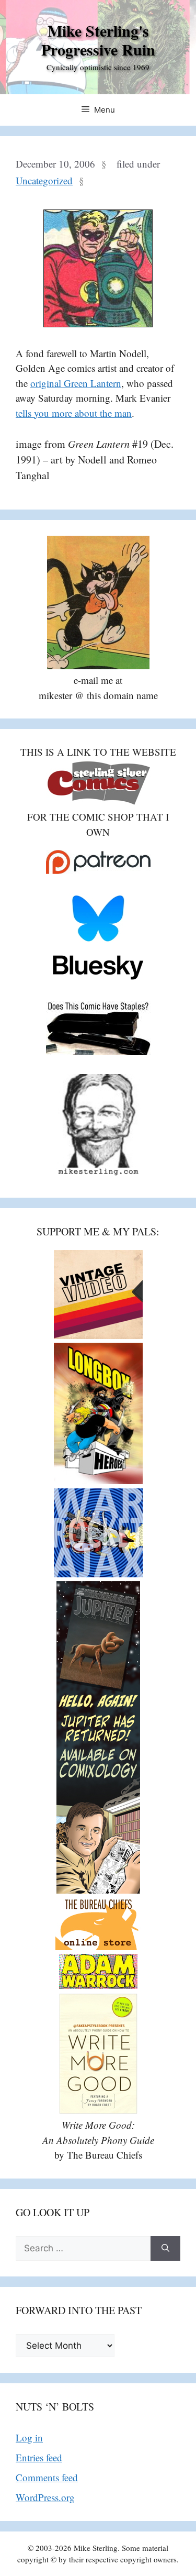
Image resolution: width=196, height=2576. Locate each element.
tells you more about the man (74, 413)
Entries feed (39, 2457)
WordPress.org (45, 2497)
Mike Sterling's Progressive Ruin (98, 40)
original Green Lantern (76, 383)
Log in (29, 2437)
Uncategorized (44, 180)
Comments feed (47, 2477)
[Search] (165, 2249)
